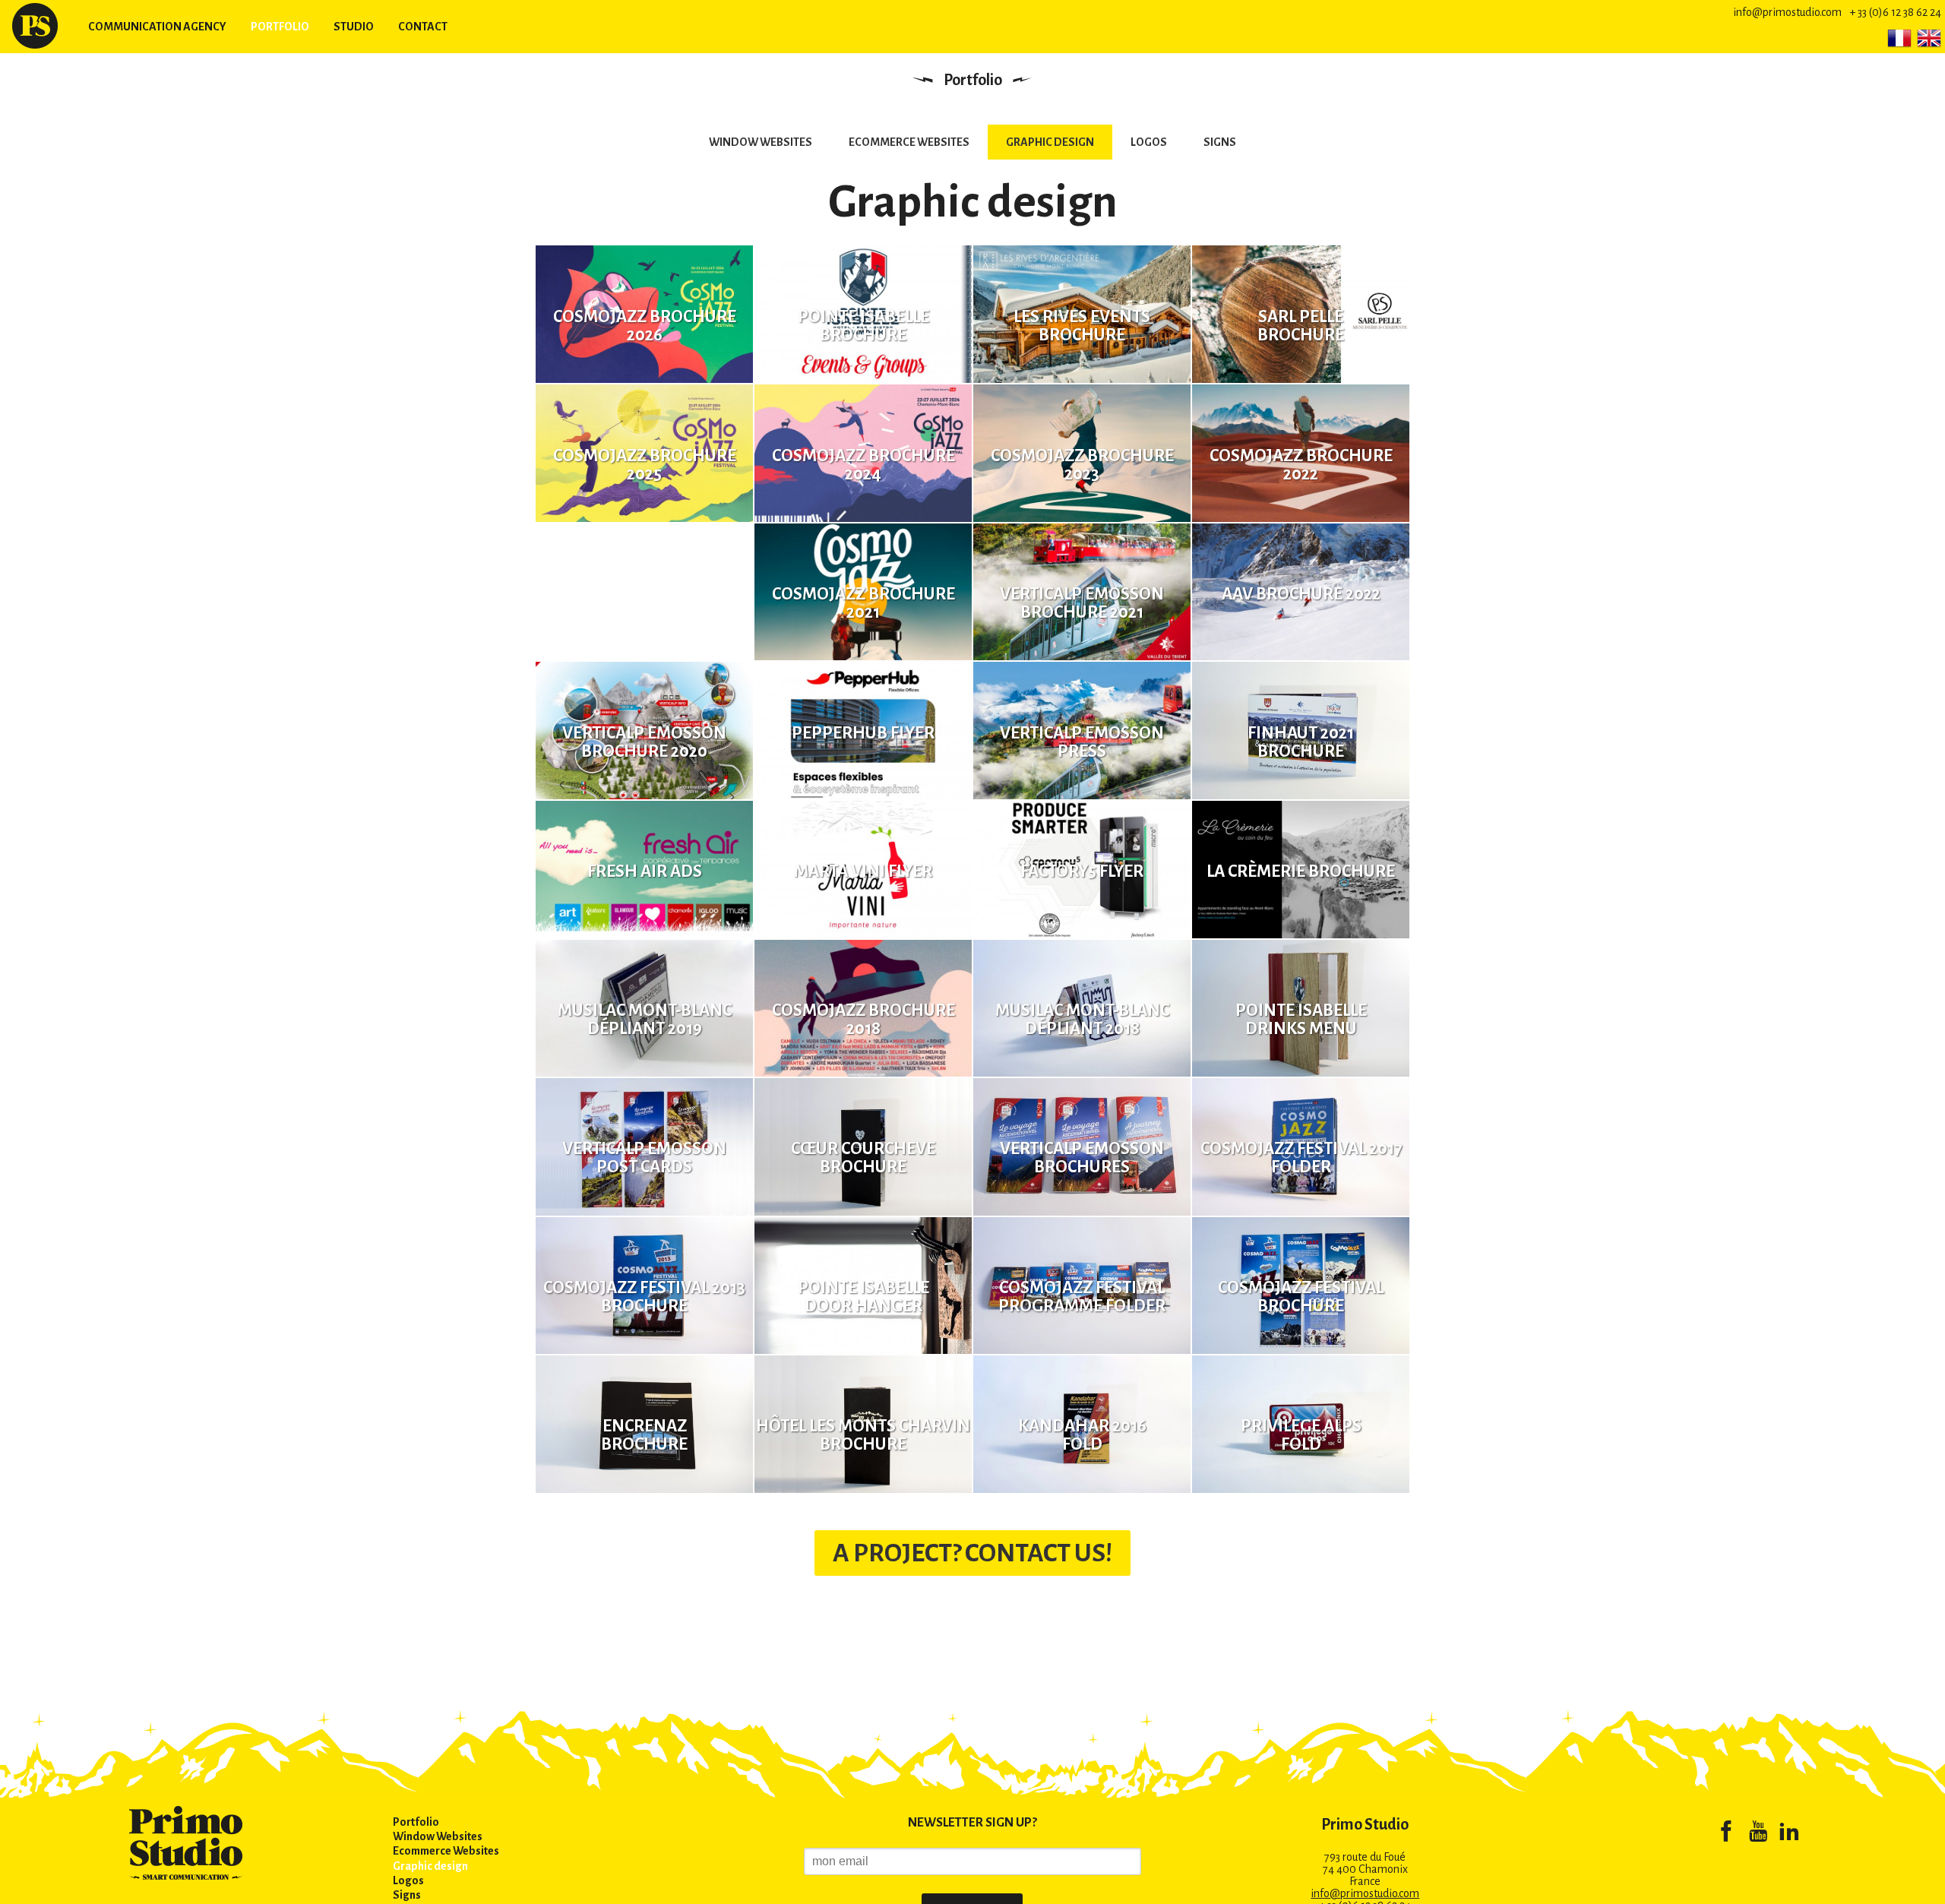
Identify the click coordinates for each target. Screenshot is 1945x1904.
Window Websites (761, 142)
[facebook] (1726, 1834)
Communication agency (157, 27)
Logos (1149, 142)
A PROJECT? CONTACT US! (972, 1553)
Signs (1220, 142)
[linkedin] (1789, 1834)
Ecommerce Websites (909, 142)
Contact (423, 27)
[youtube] (1758, 1834)
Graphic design (1050, 142)
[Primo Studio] (35, 26)
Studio (354, 27)
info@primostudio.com (1787, 12)
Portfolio (280, 27)
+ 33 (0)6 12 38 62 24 (1895, 12)
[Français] (1899, 38)
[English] (1929, 38)
